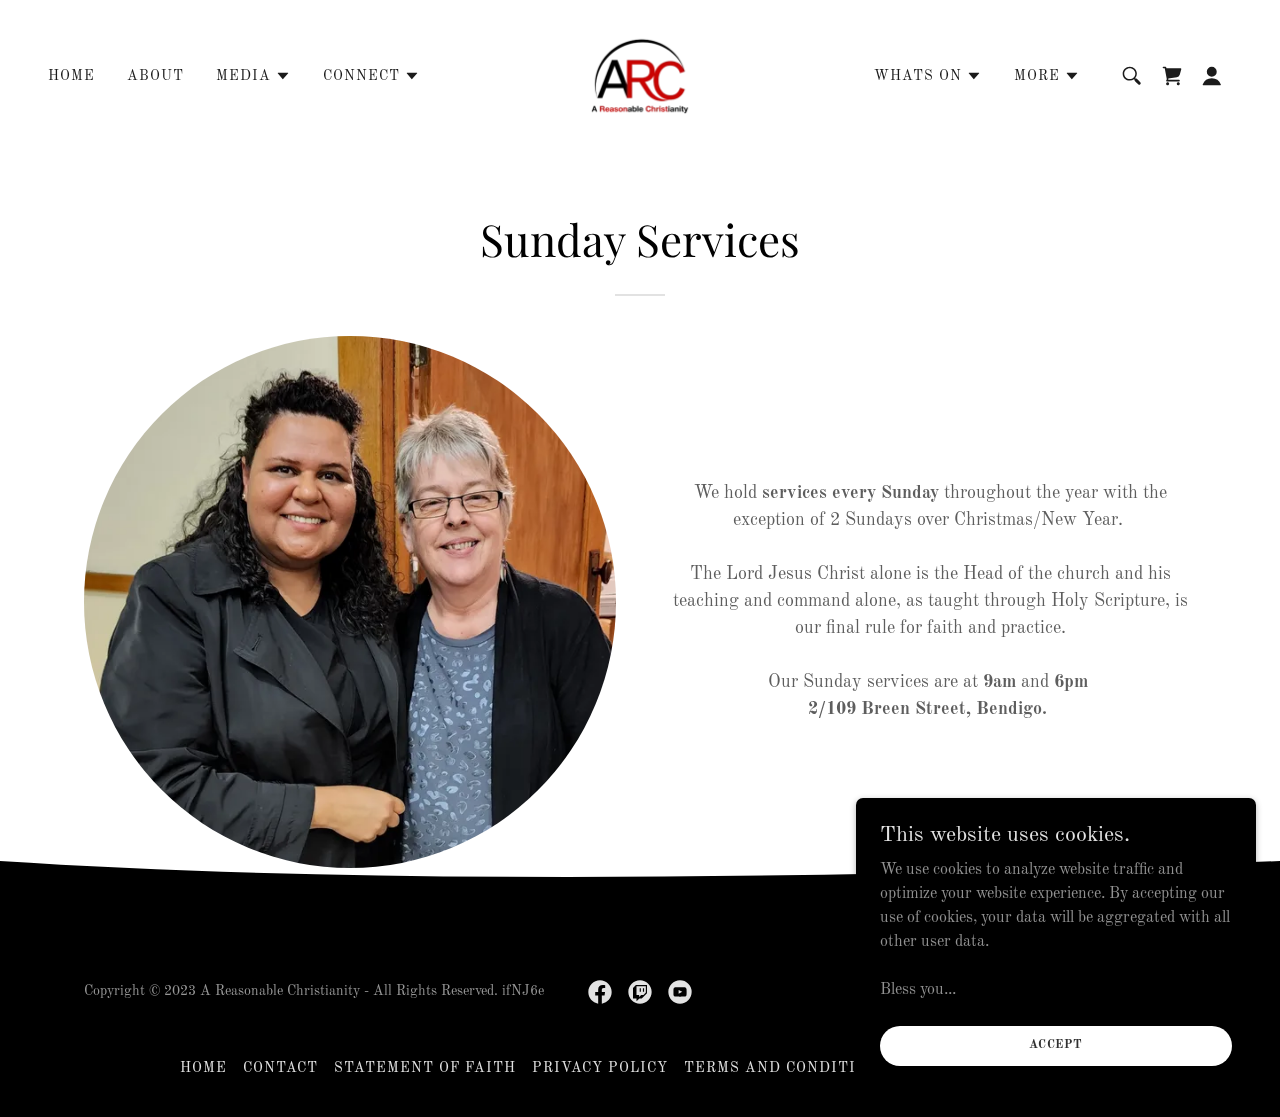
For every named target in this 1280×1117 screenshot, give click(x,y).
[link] (640, 76)
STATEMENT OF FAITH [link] (425, 1068)
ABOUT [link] (155, 76)
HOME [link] (71, 76)
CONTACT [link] (280, 1068)
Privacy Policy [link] (600, 1068)
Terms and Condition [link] (781, 1068)
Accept (1056, 1045)
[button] (253, 76)
